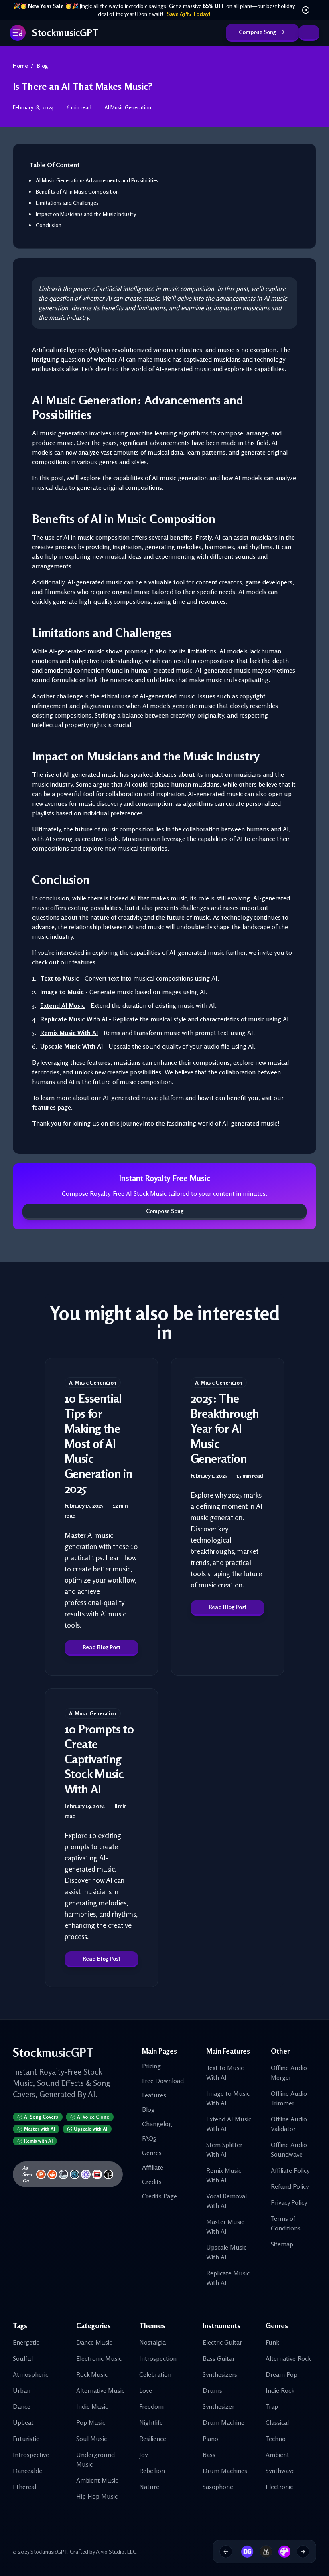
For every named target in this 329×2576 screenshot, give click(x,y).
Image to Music (62, 992)
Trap (272, 2406)
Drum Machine (223, 2422)
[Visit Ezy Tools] (263, 2552)
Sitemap (282, 2244)
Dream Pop (281, 2374)
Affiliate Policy (290, 2170)
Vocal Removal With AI (226, 2201)
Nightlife (151, 2422)
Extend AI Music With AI (229, 2124)
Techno (276, 2439)
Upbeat (23, 2422)
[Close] (306, 10)
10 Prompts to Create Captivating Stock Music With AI (99, 1759)
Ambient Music (97, 2480)
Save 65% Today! (189, 14)
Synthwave (280, 2471)
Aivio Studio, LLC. (117, 2551)
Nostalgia (152, 2342)
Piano (210, 2439)
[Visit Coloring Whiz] (282, 2552)
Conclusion (49, 225)
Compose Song (257, 32)
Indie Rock (280, 2390)
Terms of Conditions (286, 2223)
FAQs (149, 2138)
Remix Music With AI (69, 1033)
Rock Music (92, 2374)
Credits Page (159, 2196)
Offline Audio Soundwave (289, 2149)
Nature (149, 2487)
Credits (152, 2182)
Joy (143, 2455)
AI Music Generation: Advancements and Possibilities (97, 180)
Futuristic (26, 2439)
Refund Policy (290, 2186)
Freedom (151, 2406)
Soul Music (91, 2439)
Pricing (151, 2066)
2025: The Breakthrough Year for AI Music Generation (225, 1428)
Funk (272, 2342)
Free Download (163, 2081)
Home (20, 66)
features (44, 1107)
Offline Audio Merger (289, 2073)
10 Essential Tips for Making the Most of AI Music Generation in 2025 (98, 1443)
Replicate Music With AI (74, 1019)
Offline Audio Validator (289, 2124)
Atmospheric (30, 2374)
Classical (277, 2422)
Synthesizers (220, 2374)
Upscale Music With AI (71, 1046)
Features (154, 2095)
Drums (212, 2390)
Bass (209, 2455)
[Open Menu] (309, 33)
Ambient (277, 2455)
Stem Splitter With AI (224, 2149)
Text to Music (60, 978)
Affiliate (153, 2167)
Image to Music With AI (228, 2098)
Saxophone (218, 2487)
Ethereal (24, 2487)
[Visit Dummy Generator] (244, 2552)
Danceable (27, 2471)
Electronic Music (99, 2358)
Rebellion (152, 2471)
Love (146, 2390)
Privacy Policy (289, 2202)
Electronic (279, 2487)
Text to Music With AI (225, 2073)
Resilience (153, 2439)
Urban (22, 2390)
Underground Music (95, 2459)
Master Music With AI (225, 2226)
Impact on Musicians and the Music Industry (86, 214)
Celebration (155, 2374)
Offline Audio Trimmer (289, 2098)
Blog (42, 66)
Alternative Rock (288, 2358)
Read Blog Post (102, 1647)
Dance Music (94, 2342)
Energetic (26, 2342)
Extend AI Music (63, 1005)
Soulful (23, 2358)
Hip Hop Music (97, 2496)
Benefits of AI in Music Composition (77, 191)
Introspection (158, 2358)
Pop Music (91, 2422)
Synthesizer (218, 2406)
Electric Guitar (222, 2342)
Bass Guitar (219, 2358)
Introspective (31, 2455)
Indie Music (92, 2406)
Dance (22, 2406)
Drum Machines (225, 2471)
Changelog (157, 2124)
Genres (152, 2153)
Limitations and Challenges (67, 203)
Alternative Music (100, 2390)
